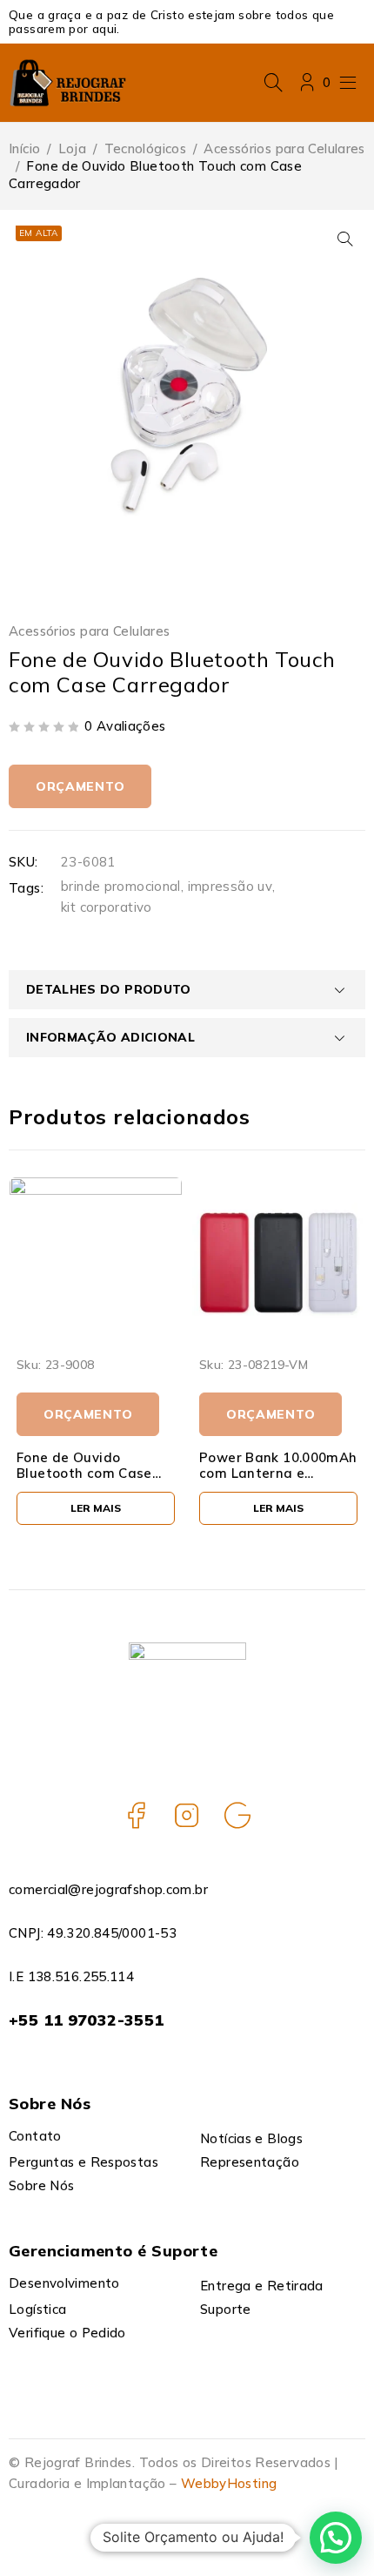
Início (24, 148)
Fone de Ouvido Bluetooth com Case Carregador (84, 1473)
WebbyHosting (229, 2483)
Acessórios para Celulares (284, 148)
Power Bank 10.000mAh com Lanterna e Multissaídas (278, 1473)
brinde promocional (121, 886)
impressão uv (230, 886)
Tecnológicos (146, 148)
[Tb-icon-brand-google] (237, 1815)
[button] (345, 239)
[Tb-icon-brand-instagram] (187, 1815)
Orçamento (80, 786)
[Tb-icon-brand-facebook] (137, 1815)
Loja (73, 148)
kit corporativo (107, 907)
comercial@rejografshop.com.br (108, 1889)
